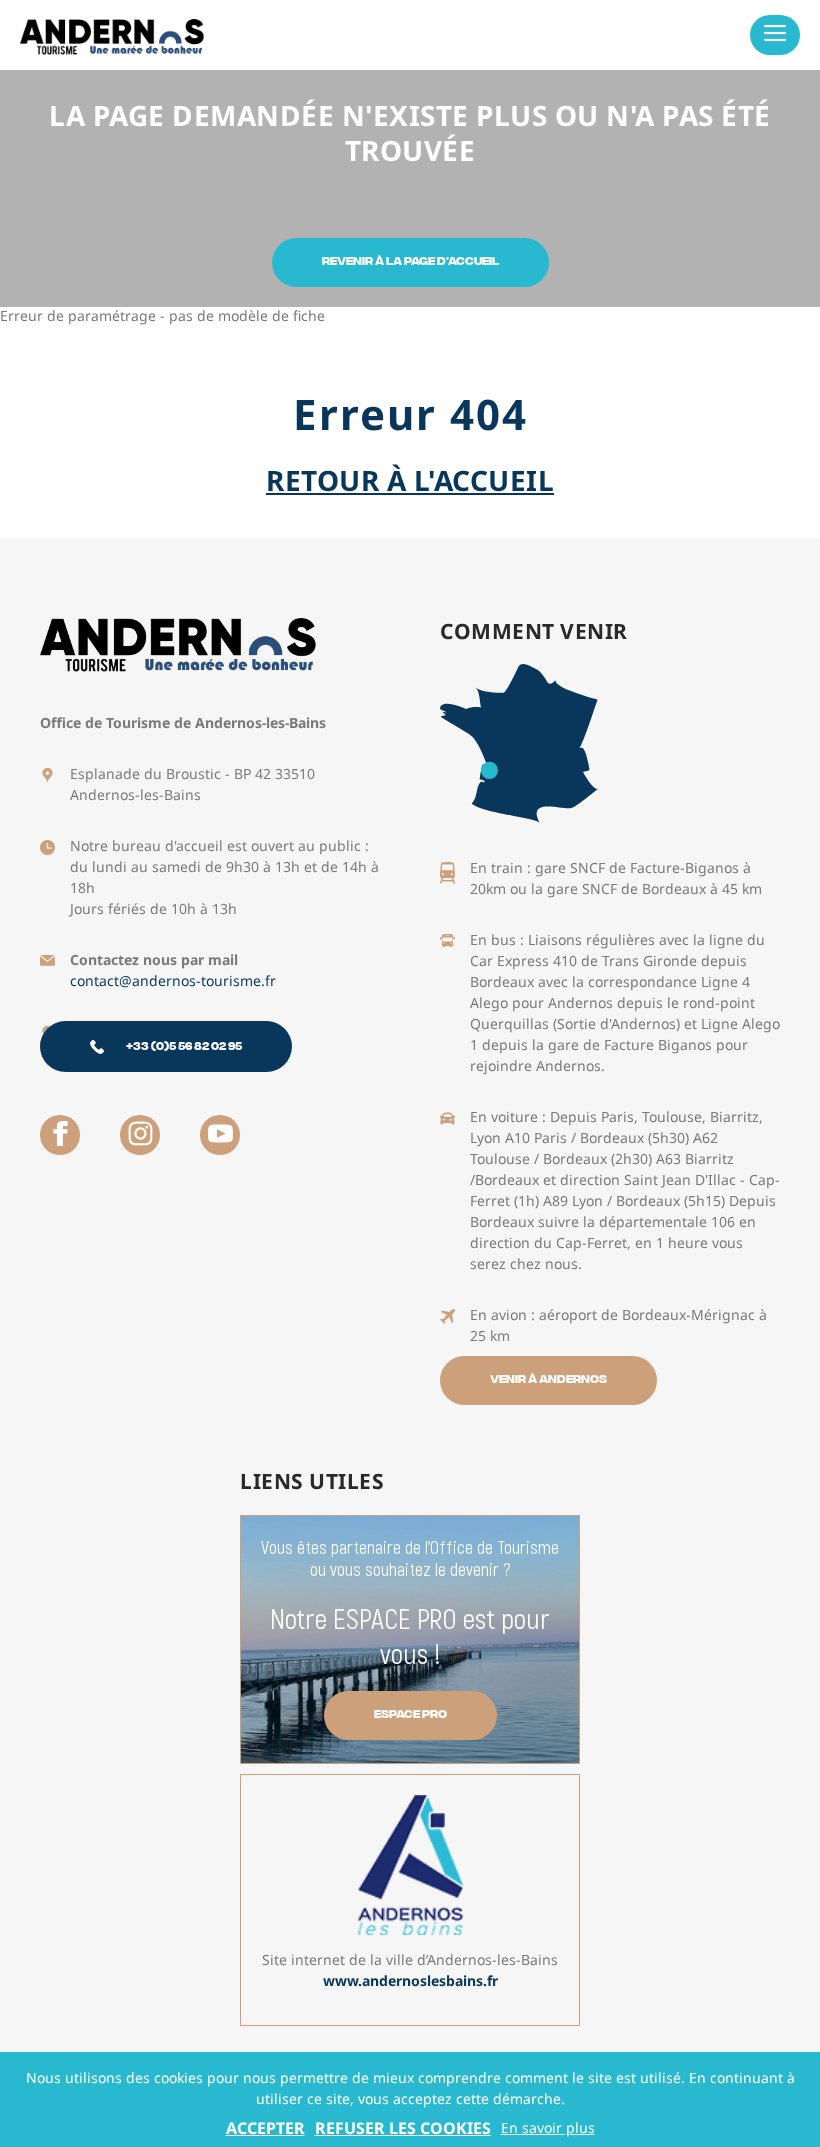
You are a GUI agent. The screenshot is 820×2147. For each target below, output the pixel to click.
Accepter (265, 2128)
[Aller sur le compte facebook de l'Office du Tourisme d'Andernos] (60, 1135)
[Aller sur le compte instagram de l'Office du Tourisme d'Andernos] (140, 1135)
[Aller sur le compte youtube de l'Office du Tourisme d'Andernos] (220, 1135)
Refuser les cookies (403, 2128)
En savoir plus (548, 2128)
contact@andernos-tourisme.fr (173, 980)
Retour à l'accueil (410, 480)
